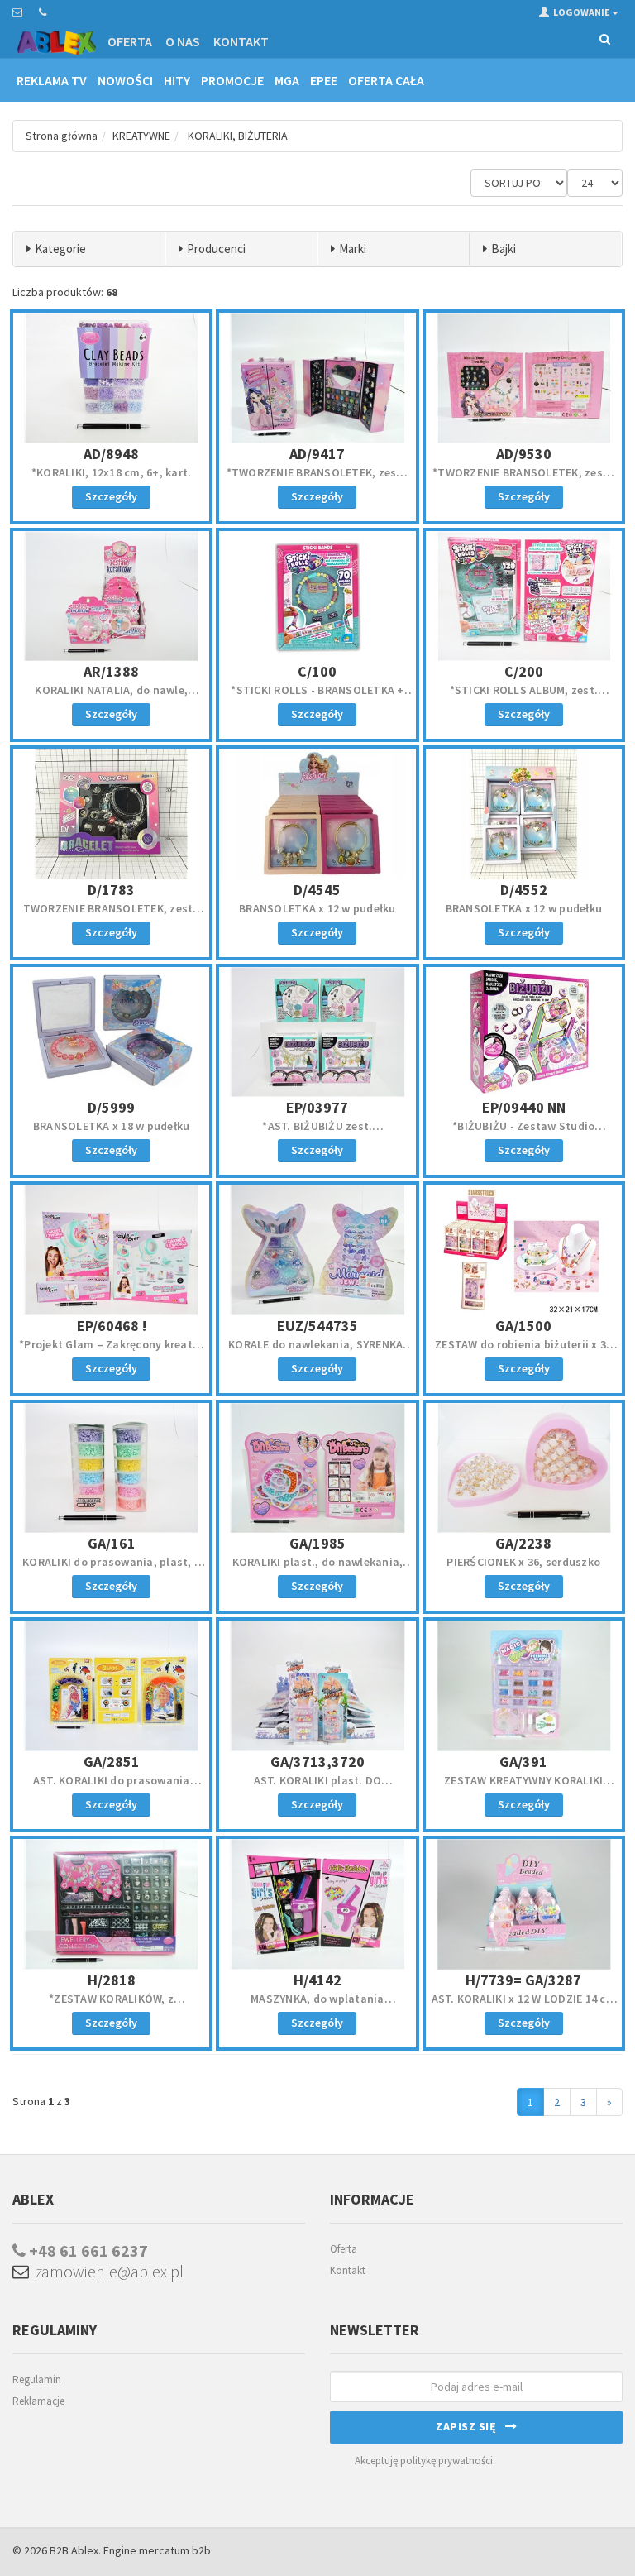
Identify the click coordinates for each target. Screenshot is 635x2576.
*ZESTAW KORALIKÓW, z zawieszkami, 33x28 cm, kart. (111, 2006)
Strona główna (62, 136)
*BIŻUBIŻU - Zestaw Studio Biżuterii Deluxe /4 (523, 1133)
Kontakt (241, 41)
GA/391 (523, 1762)
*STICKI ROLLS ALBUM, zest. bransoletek (524, 697)
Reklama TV (52, 80)
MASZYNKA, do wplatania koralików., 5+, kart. (317, 2006)
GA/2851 (112, 1762)
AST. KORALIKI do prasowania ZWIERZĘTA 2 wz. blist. (112, 1788)
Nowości (125, 80)
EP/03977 (317, 1107)
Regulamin (37, 2380)
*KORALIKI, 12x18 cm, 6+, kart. (112, 472)
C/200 (524, 671)
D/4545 (317, 890)
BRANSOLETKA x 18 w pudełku (112, 1126)
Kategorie (60, 249)
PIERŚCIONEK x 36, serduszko (523, 1562)
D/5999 (111, 1107)
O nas (183, 41)
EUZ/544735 (317, 1326)
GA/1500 (523, 1326)
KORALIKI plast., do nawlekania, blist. (318, 1569)
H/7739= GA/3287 (523, 1980)
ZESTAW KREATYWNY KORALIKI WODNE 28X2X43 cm (523, 1788)
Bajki (504, 249)
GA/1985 (317, 1543)
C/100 (317, 671)
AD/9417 (317, 454)
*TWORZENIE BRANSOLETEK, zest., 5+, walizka (318, 480)
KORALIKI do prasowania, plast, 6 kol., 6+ (111, 1569)
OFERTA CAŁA (386, 80)
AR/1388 (111, 671)
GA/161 (112, 1543)
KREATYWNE (141, 136)
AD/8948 (111, 454)
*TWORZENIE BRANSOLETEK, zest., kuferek (524, 480)
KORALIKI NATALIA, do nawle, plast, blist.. (111, 697)
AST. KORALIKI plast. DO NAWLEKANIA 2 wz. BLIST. (317, 1788)
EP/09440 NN (524, 1107)
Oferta (130, 41)
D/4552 (524, 890)
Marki (353, 249)
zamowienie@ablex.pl (106, 2271)
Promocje (232, 80)
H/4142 (317, 1980)
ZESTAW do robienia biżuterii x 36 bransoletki (523, 1352)
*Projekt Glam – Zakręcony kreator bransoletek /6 (111, 1352)
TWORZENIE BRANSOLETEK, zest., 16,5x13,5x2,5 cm (112, 916)
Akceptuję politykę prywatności (424, 2461)
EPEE (324, 80)
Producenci (216, 249)
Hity (177, 80)
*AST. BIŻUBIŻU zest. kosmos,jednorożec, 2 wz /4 (318, 1133)
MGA (287, 80)
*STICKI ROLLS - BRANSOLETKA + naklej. (317, 697)
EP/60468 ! (112, 1326)
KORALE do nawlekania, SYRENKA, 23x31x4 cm (317, 1352)
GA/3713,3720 (317, 1762)
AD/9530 (524, 454)
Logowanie (582, 12)
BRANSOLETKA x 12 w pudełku (317, 908)
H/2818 (112, 1980)
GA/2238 (523, 1543)
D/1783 (111, 890)
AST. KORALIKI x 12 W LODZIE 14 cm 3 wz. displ (524, 2006)
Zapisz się (470, 2426)
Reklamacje (38, 2401)
